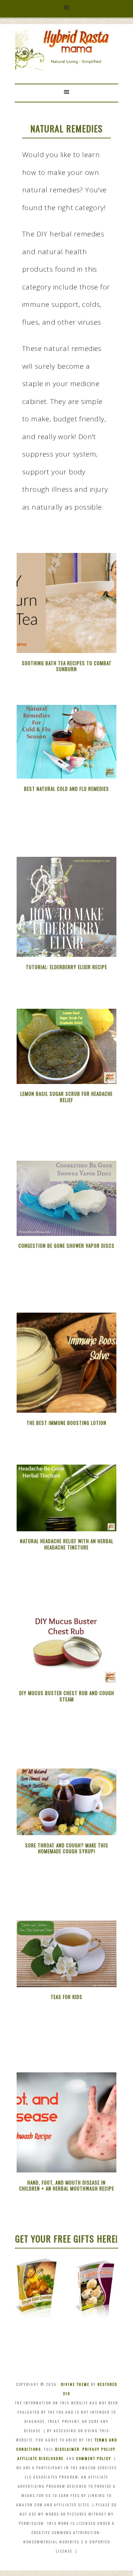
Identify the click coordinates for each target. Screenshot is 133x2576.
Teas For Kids (66, 1997)
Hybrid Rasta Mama (66, 42)
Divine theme (75, 2384)
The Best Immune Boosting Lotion (66, 1423)
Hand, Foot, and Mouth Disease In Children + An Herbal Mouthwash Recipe (67, 2186)
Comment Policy (94, 2458)
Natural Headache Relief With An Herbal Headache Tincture (67, 1544)
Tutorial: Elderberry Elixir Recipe (66, 967)
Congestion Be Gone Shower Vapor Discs (66, 1246)
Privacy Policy (99, 2449)
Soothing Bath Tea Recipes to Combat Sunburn (67, 666)
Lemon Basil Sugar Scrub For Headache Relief (66, 1097)
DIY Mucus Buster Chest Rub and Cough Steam (67, 1696)
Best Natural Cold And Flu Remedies (66, 789)
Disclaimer (67, 2449)
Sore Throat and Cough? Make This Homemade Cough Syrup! (67, 1848)
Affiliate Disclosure (40, 2458)
